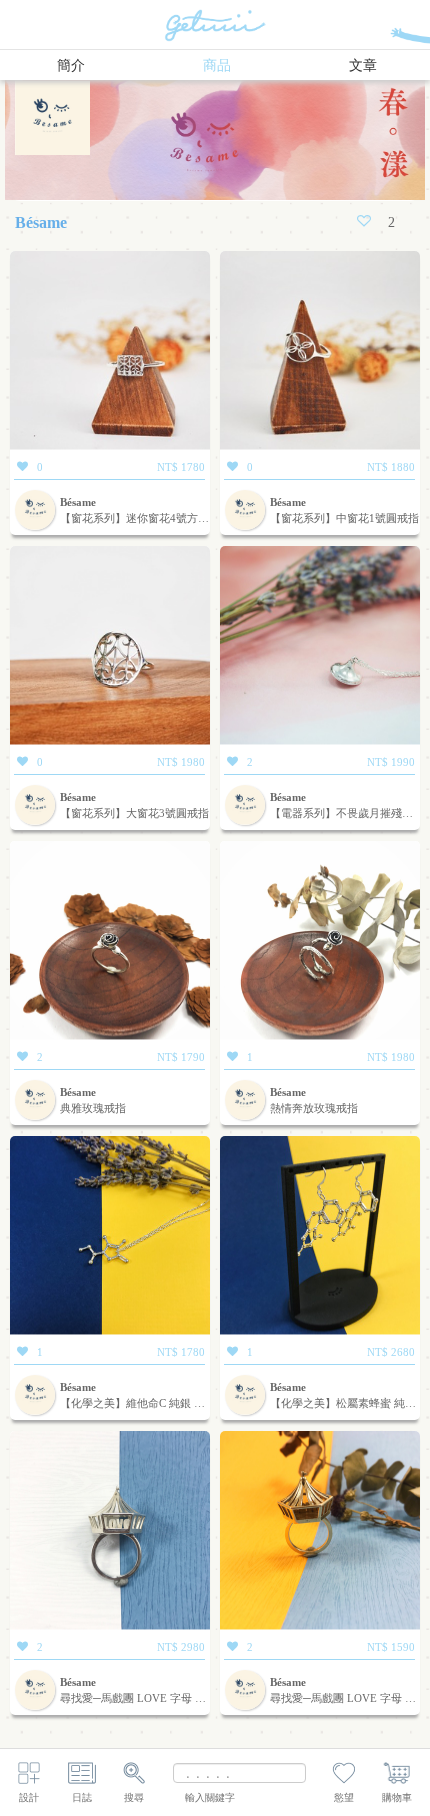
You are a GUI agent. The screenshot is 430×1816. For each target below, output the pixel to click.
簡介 (71, 65)
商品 (217, 65)
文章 (363, 65)
